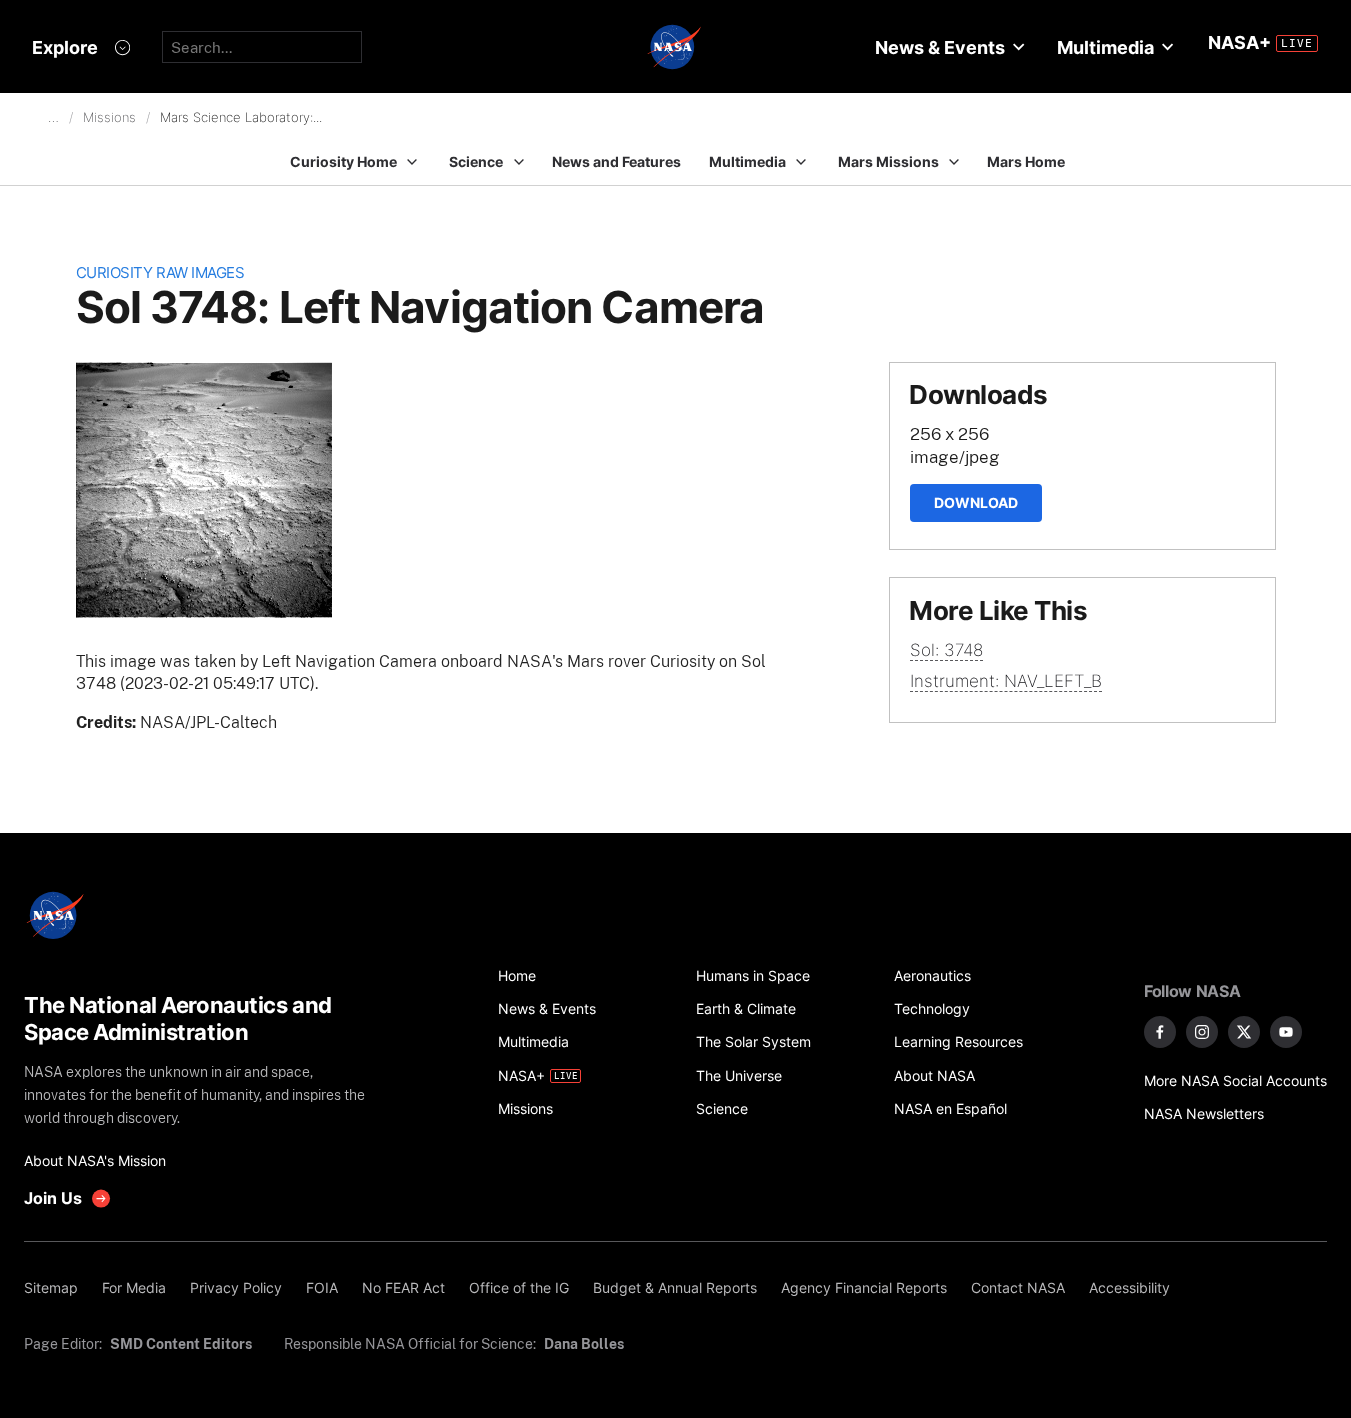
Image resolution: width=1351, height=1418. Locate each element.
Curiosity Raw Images (160, 272)
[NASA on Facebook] (1160, 1032)
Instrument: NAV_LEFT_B (1006, 681)
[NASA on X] (1244, 1032)
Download (976, 502)
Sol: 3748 (946, 650)
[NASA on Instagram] (1202, 1032)
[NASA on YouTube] (1286, 1032)
